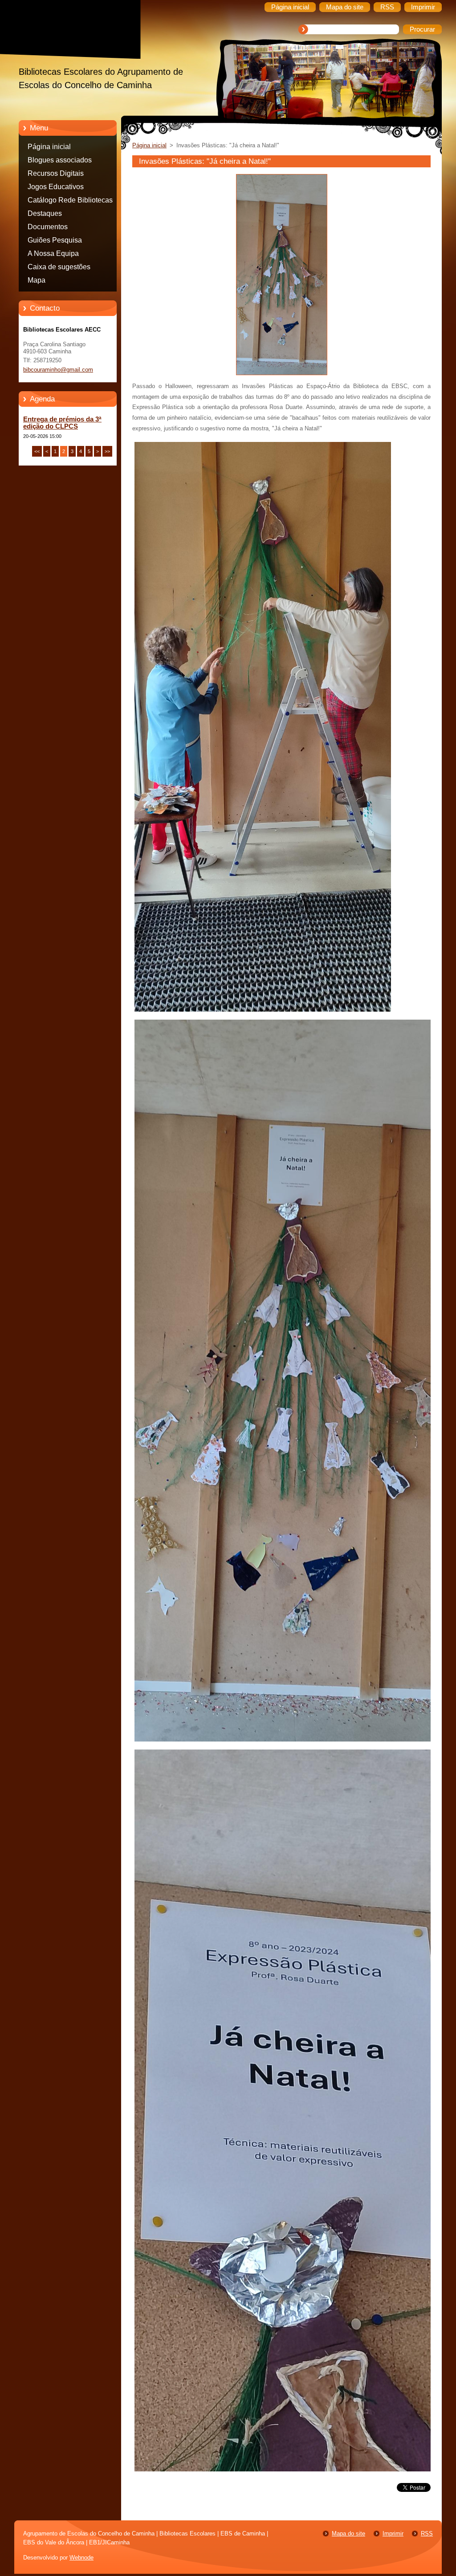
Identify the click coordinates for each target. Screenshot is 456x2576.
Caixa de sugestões (59, 267)
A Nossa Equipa (53, 253)
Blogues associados (60, 160)
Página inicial (49, 147)
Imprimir (393, 2533)
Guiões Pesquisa (55, 240)
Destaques (45, 213)
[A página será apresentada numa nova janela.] (282, 375)
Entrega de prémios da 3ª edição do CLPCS (62, 423)
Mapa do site (348, 2533)
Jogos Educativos (56, 187)
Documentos (48, 227)
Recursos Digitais (56, 173)
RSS (427, 2533)
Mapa (37, 280)
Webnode (81, 2558)
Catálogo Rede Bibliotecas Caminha (70, 202)
